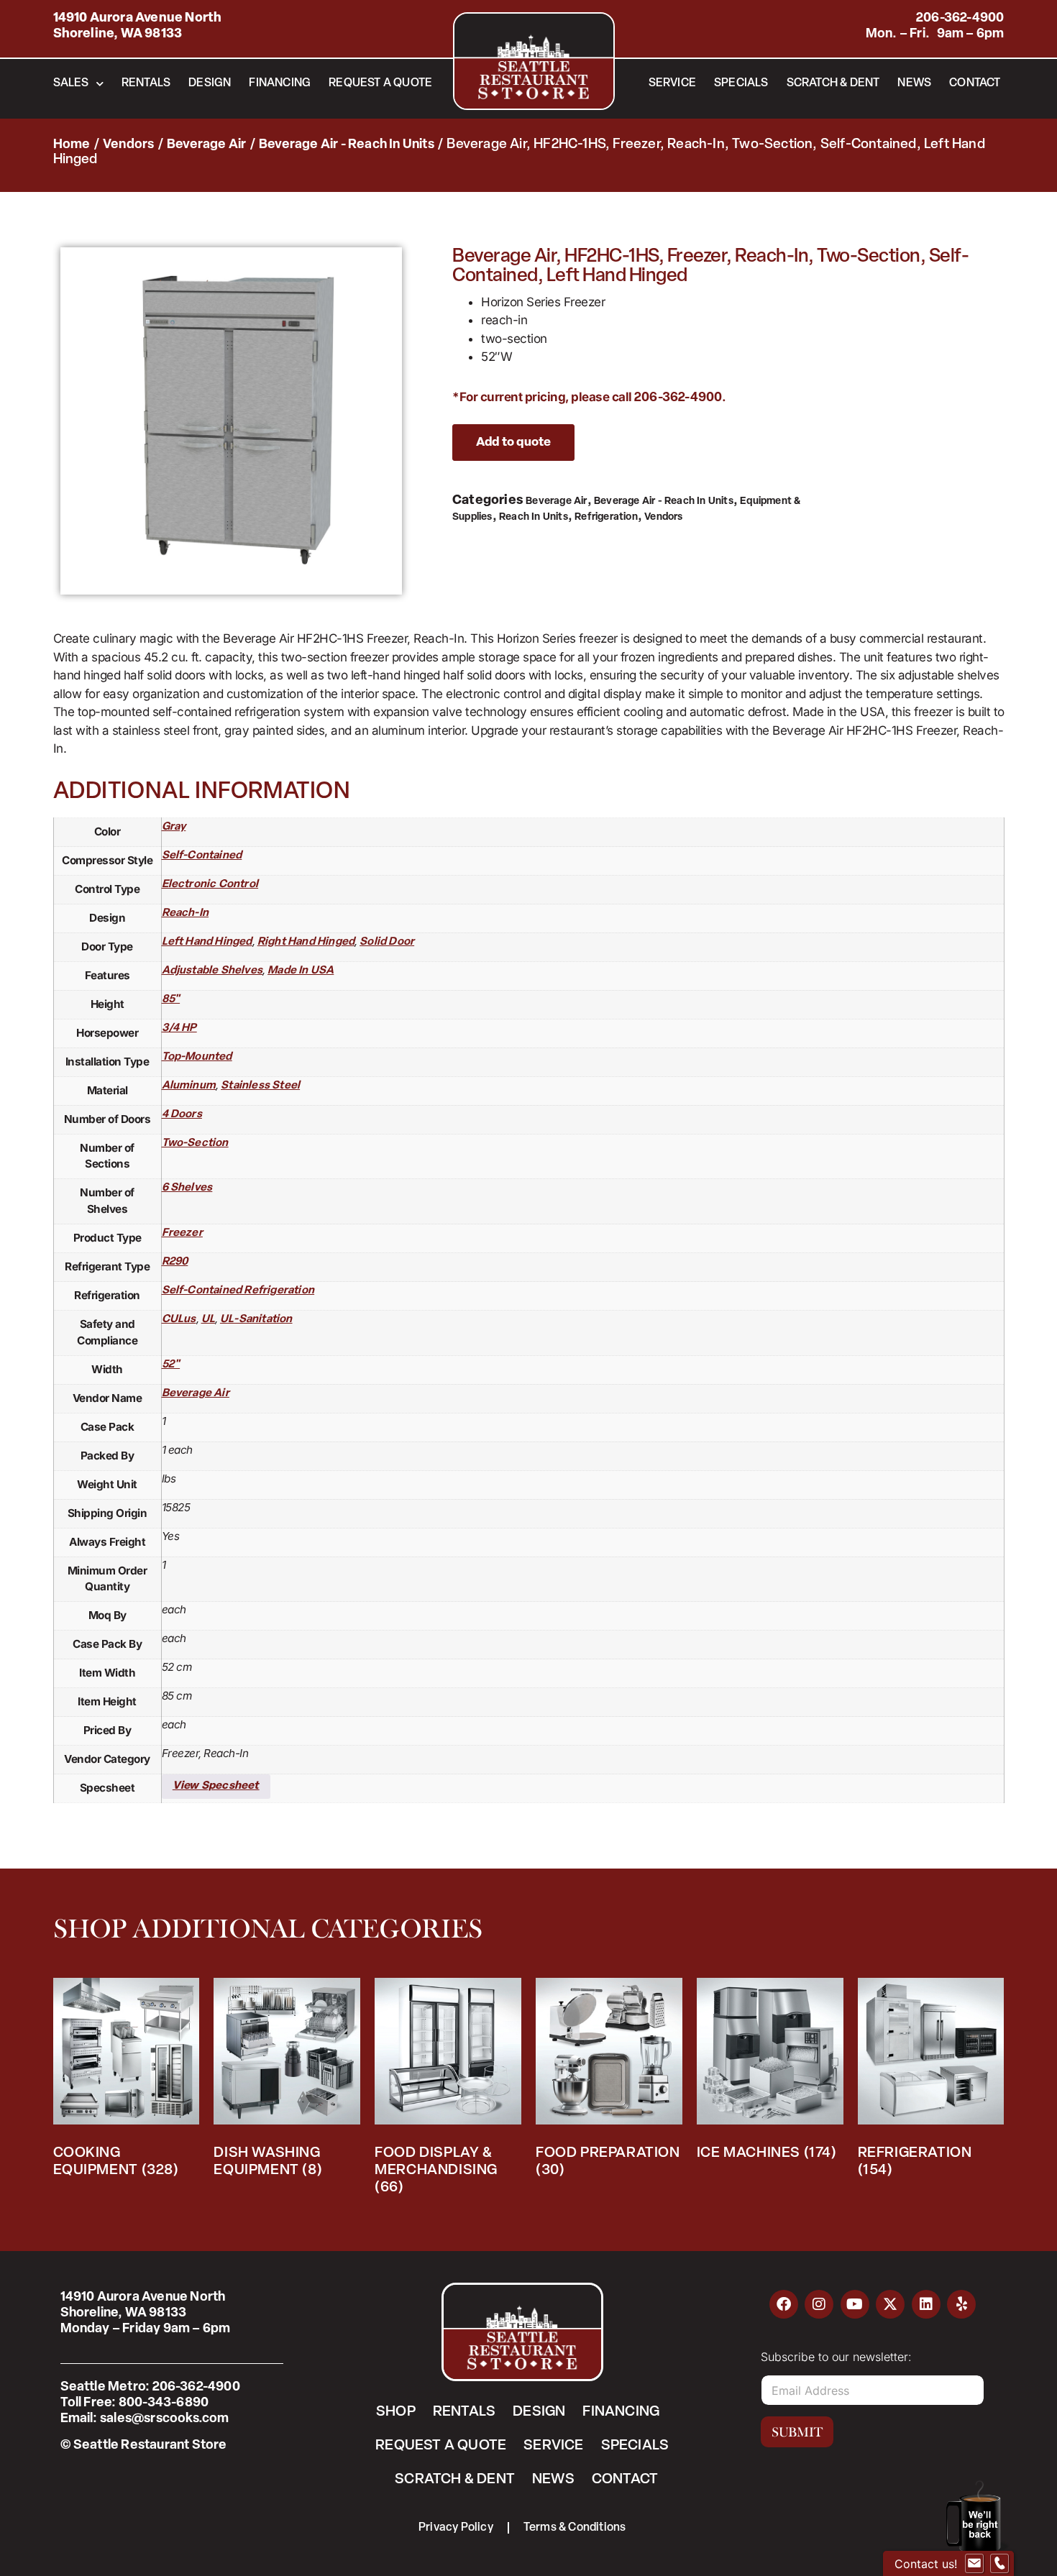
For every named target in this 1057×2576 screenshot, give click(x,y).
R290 (175, 1262)
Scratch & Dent (833, 83)
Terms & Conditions (575, 2528)
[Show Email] (974, 2564)
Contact (975, 83)
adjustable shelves (212, 971)
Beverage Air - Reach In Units (347, 145)
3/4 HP (179, 1028)
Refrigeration (606, 517)
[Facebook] (784, 2304)
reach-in (186, 913)
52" (171, 1365)
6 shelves (187, 1188)
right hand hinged (306, 942)
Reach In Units (534, 517)
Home (72, 145)
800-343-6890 (164, 2403)
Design (210, 83)
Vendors (128, 145)
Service (672, 83)
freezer (182, 1233)
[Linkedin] (926, 2304)
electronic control (210, 885)
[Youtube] (855, 2304)
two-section (195, 1143)
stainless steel (260, 1086)
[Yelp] (961, 2304)
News (914, 83)
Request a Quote (380, 83)
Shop (396, 2412)
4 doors (182, 1115)
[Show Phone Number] (999, 2564)
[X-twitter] (890, 2304)
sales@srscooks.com (165, 2419)
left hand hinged (207, 942)
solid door (387, 942)
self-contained (202, 856)
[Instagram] (819, 2304)
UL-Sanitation (256, 1320)
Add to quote (513, 443)
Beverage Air (206, 145)
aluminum (189, 1086)
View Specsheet (216, 1786)
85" (171, 1000)
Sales (71, 83)
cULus (179, 1320)
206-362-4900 (960, 19)
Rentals (146, 83)
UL (208, 1320)
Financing (280, 83)
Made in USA (301, 971)
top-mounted (197, 1057)
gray (174, 827)
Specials (741, 83)
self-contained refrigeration (238, 1291)
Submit (797, 2432)
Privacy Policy (456, 2528)
